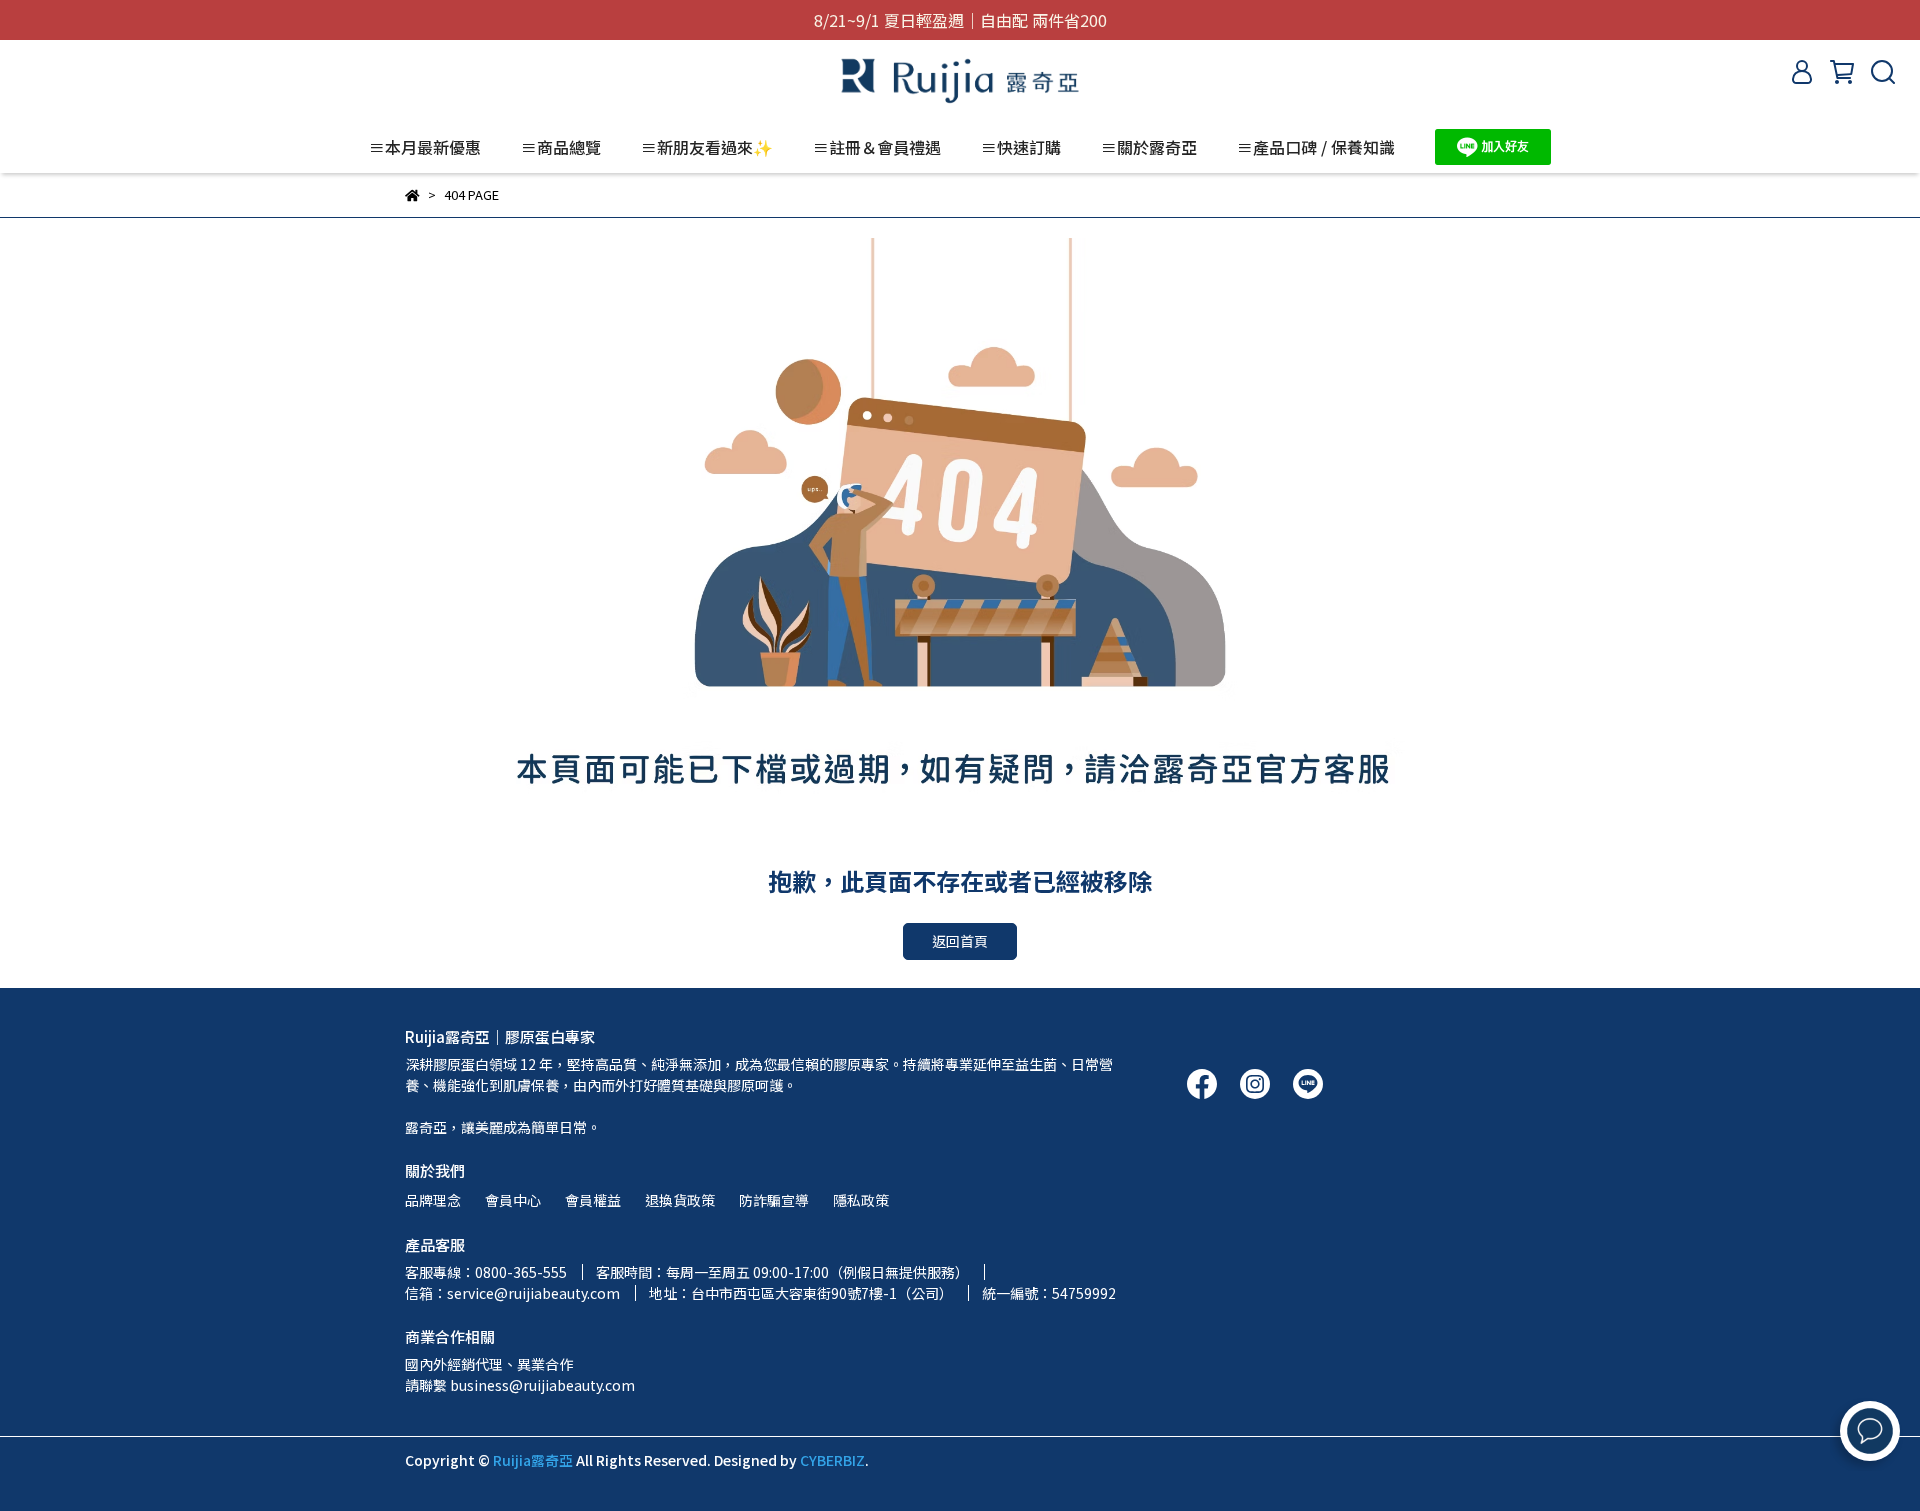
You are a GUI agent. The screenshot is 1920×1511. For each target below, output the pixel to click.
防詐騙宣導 (774, 1200)
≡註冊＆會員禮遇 (877, 147)
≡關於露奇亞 (1149, 147)
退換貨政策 (680, 1200)
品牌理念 (433, 1200)
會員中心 (513, 1200)
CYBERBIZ (832, 1460)
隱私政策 (861, 1200)
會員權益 (593, 1200)
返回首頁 (960, 941)
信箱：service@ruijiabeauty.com (512, 1293)
